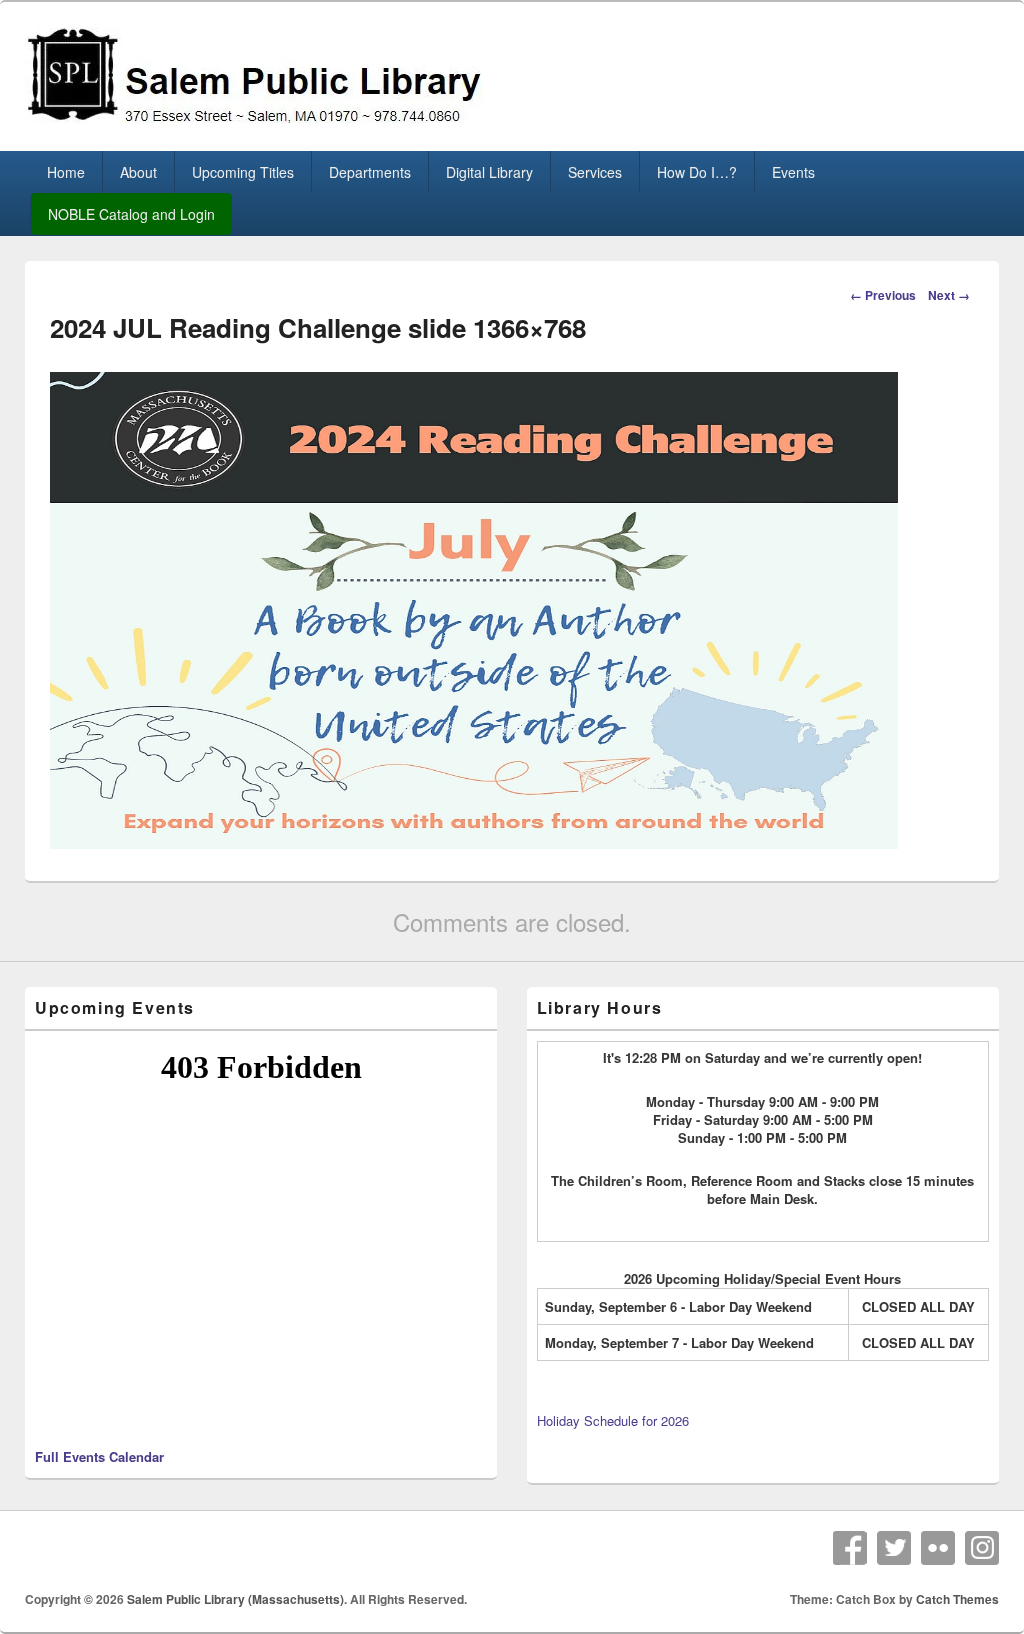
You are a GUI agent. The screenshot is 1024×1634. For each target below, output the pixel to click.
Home (66, 172)
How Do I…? (697, 172)
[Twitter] (894, 1548)
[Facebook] (850, 1548)
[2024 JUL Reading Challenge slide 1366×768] (474, 842)
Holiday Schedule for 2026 (613, 1420)
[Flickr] (938, 1548)
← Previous (883, 295)
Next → (949, 295)
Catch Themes (957, 1599)
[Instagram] (982, 1548)
